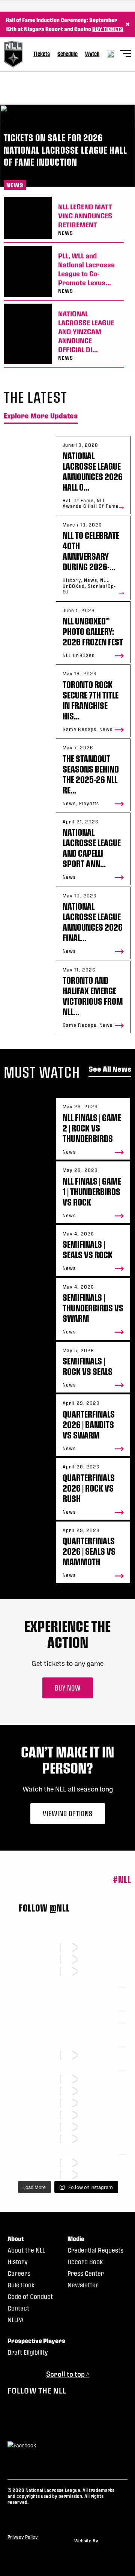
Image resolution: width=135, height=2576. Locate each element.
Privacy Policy (23, 2537)
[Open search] (111, 54)
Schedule (67, 54)
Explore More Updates (41, 416)
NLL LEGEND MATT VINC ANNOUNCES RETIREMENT (85, 216)
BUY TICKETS (108, 29)
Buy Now (68, 1688)
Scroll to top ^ (68, 2374)
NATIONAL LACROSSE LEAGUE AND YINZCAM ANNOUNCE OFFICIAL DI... (86, 331)
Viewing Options (68, 1813)
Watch (92, 54)
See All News (110, 1069)
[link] (64, 220)
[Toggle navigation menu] (126, 54)
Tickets (42, 54)
